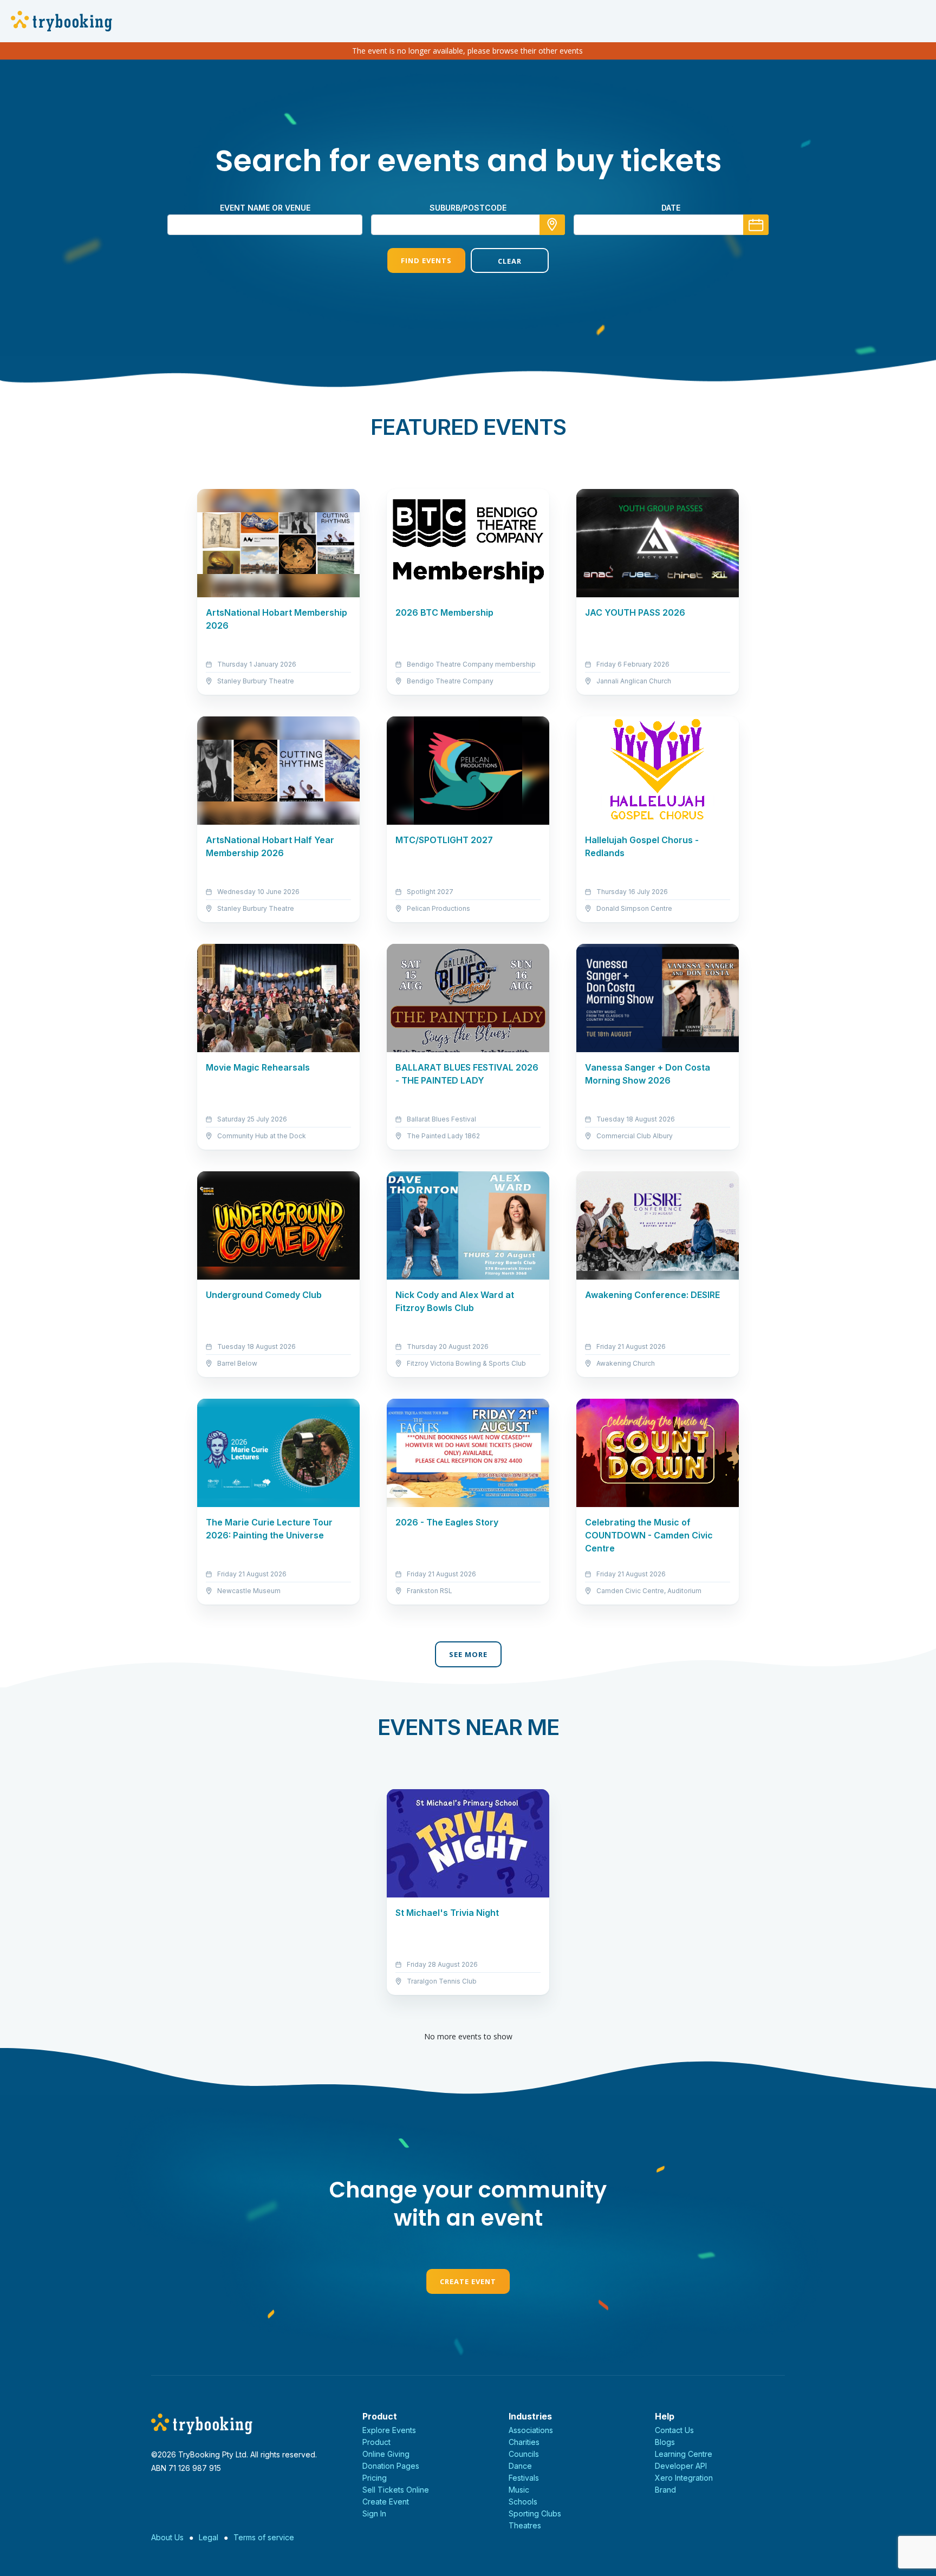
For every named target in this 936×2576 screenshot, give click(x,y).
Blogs (665, 2442)
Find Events (426, 260)
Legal (209, 2537)
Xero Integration (684, 2478)
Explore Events (389, 2430)
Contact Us (674, 2430)
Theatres (525, 2525)
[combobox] (468, 225)
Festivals (524, 2478)
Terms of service (264, 2537)
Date (671, 208)
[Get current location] (552, 225)
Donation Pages (391, 2466)
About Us (167, 2537)
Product (376, 2442)
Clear (510, 261)
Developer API (681, 2466)
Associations (531, 2430)
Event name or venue (265, 208)
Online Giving (386, 2454)
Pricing (375, 2478)
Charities (524, 2442)
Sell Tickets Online (396, 2490)
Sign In (374, 2513)
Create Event (468, 2281)
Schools (523, 2502)
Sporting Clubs (535, 2513)
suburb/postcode (468, 208)
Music (519, 2490)
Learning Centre (684, 2454)
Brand (665, 2490)
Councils (524, 2454)
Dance (520, 2466)
